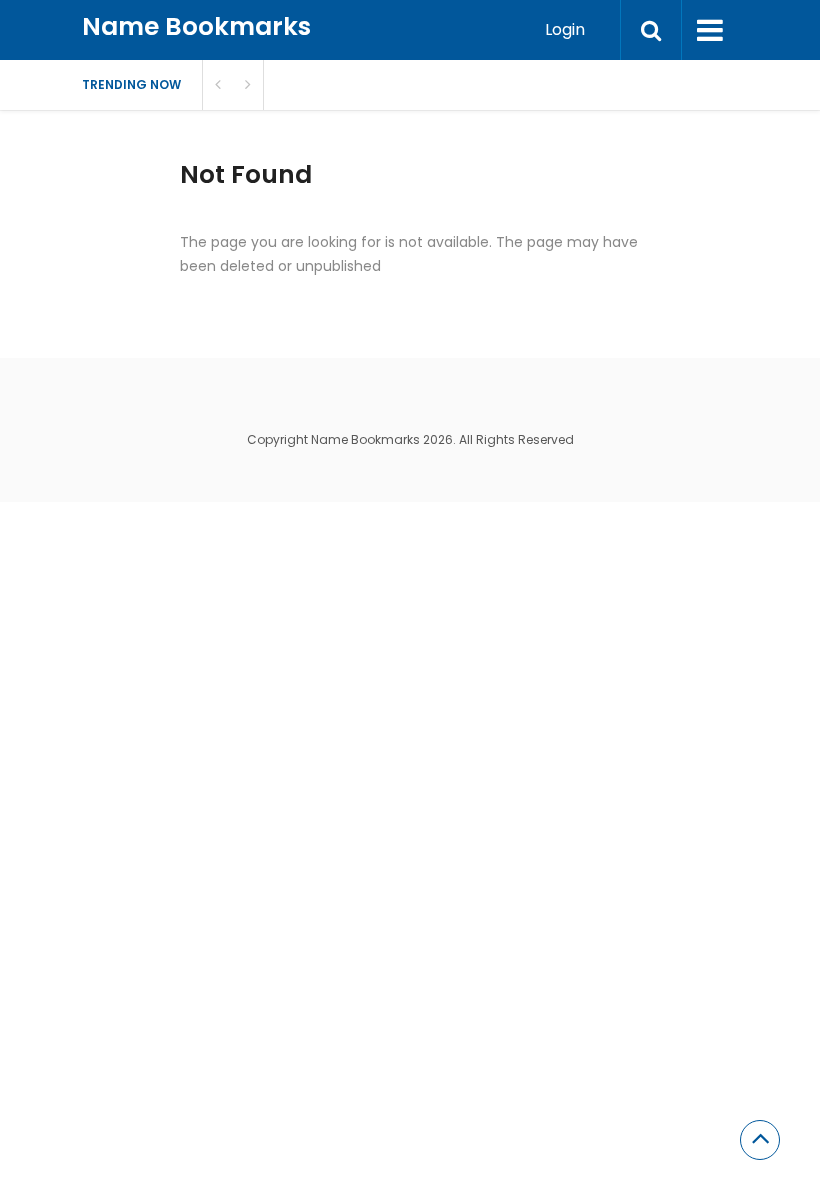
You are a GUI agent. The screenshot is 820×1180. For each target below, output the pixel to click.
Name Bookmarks (196, 26)
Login (565, 29)
